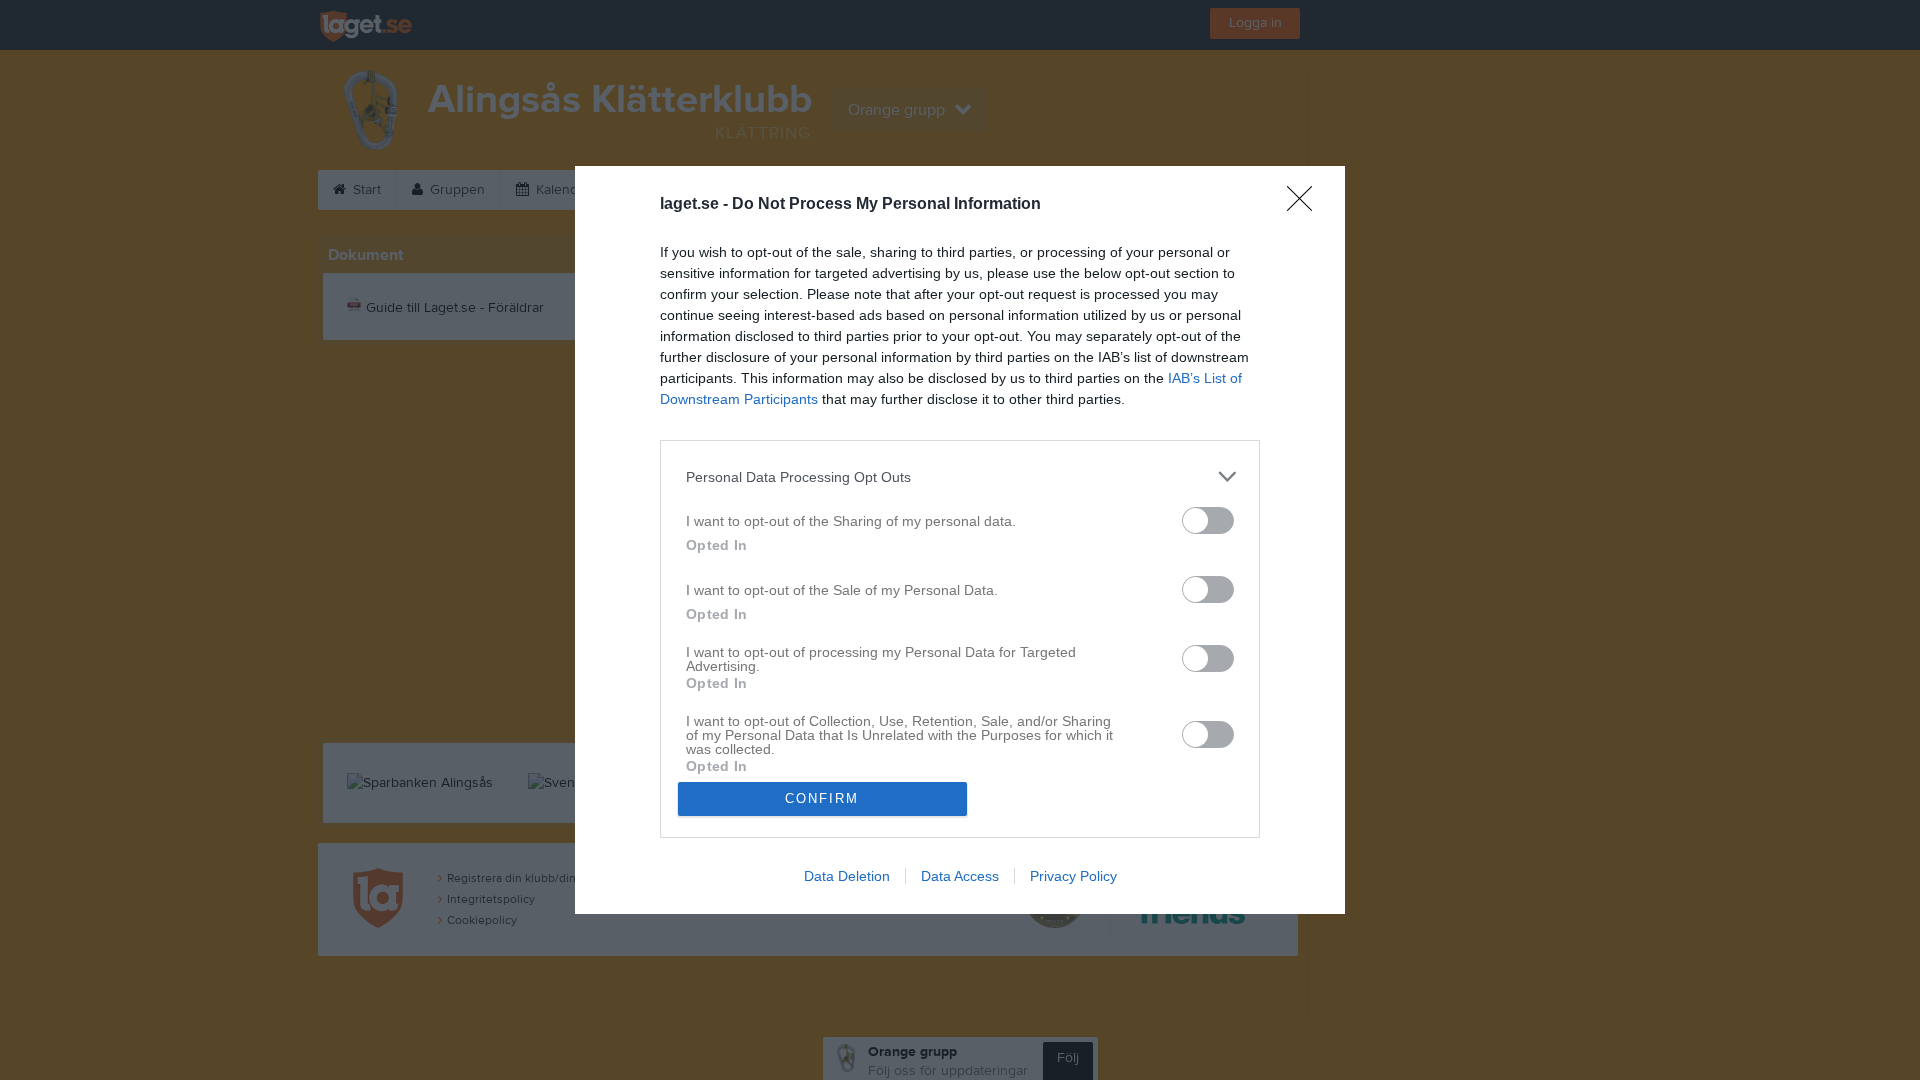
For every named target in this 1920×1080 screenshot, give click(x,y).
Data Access (960, 876)
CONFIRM (822, 798)
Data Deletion (847, 876)
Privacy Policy (1073, 876)
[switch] (1208, 520)
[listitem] (960, 476)
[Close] (1306, 205)
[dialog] (960, 540)
